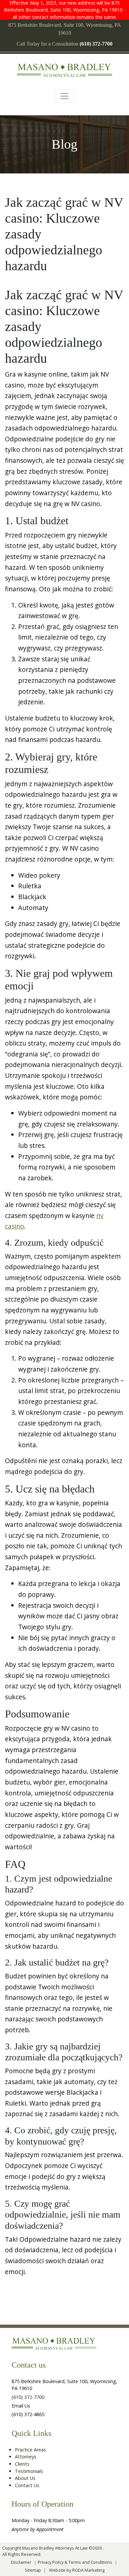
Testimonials (29, 2471)
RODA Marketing (88, 2570)
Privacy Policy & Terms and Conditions (75, 2562)
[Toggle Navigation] (64, 96)
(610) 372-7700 (28, 2397)
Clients (22, 2464)
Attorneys (26, 2457)
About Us (25, 2478)
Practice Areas (30, 2450)
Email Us (21, 2406)
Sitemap (33, 2570)
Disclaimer (21, 2562)
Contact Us (27, 2485)
